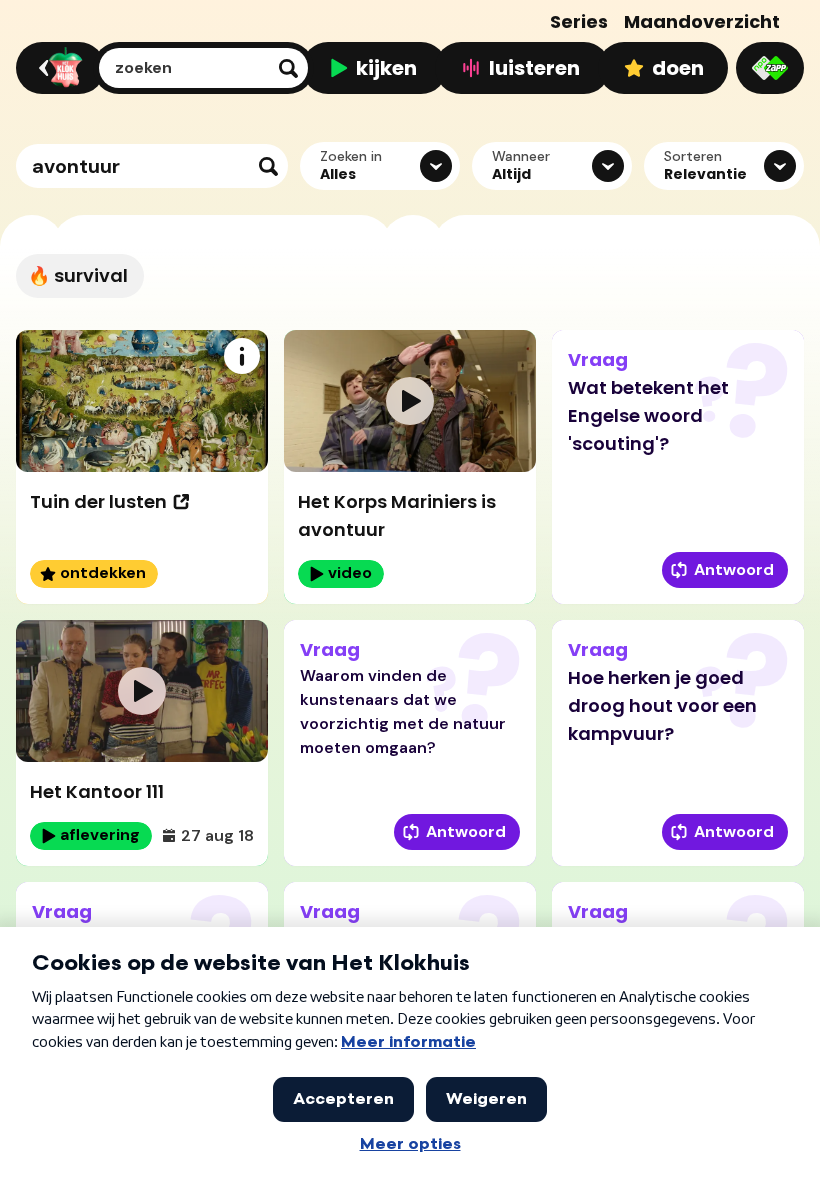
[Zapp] (770, 68)
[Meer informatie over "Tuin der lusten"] (242, 356)
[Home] (57, 68)
